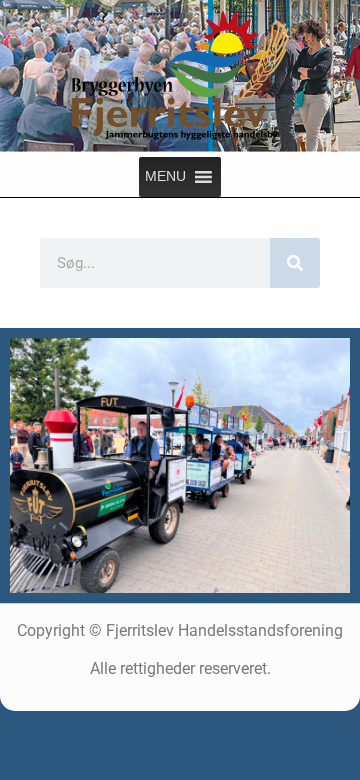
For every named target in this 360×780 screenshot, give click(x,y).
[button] (165, 177)
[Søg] (295, 263)
